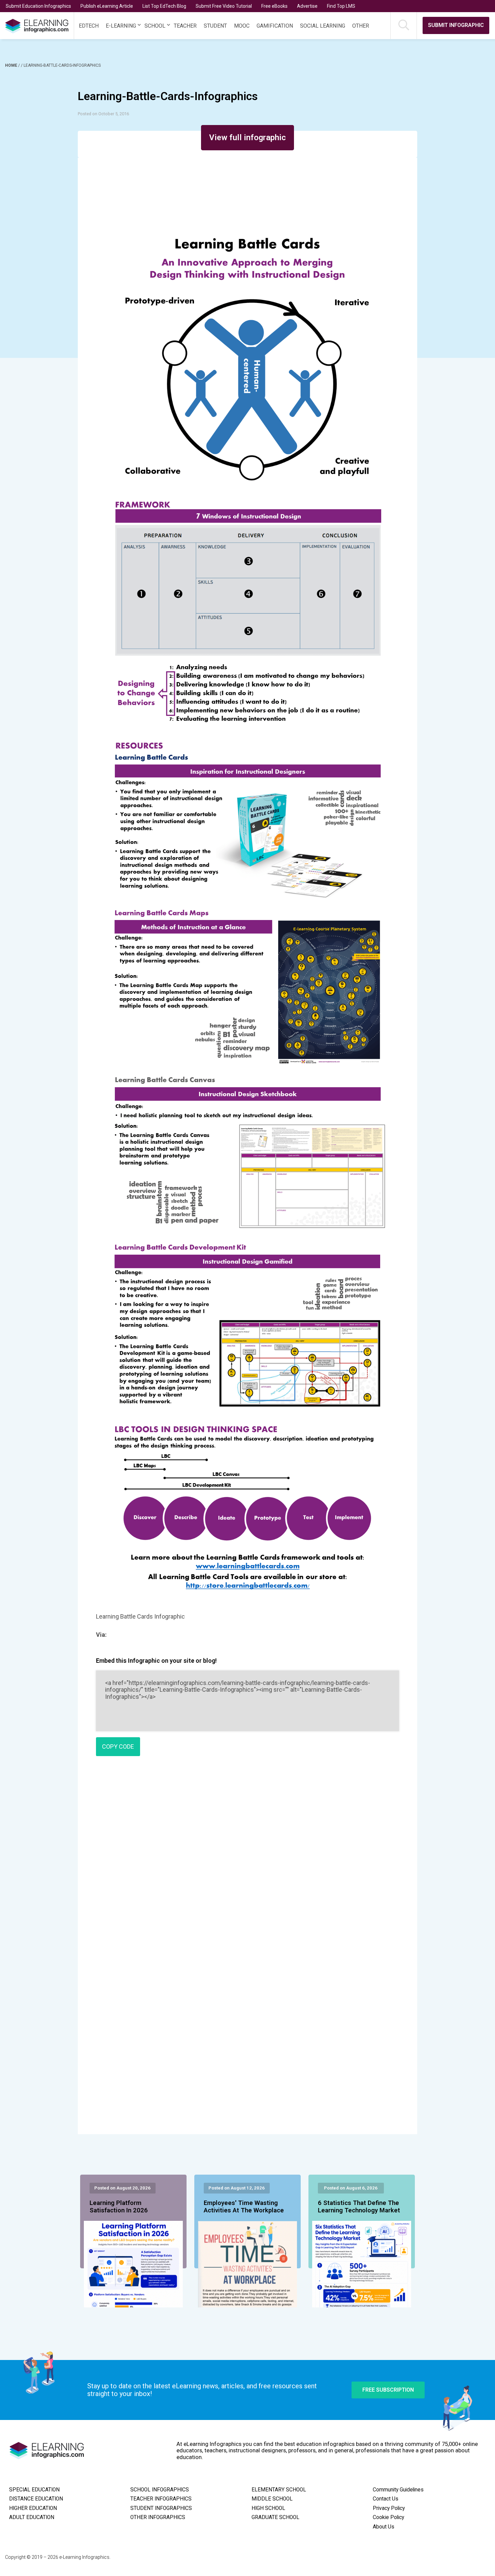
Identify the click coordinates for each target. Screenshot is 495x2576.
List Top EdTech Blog (164, 6)
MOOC (242, 26)
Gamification (275, 26)
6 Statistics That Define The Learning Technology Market (359, 2207)
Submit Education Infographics (38, 6)
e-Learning (121, 26)
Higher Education (33, 2508)
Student (215, 26)
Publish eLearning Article (107, 6)
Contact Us (386, 2499)
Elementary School (279, 2490)
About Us (384, 2527)
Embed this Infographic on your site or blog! (156, 1661)
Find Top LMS (341, 6)
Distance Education (36, 2499)
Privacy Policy (389, 2508)
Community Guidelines (398, 2490)
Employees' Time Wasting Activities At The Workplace (244, 2207)
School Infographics (160, 2490)
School (155, 26)
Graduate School (275, 2517)
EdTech (89, 26)
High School (268, 2508)
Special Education (34, 2490)
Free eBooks (274, 6)
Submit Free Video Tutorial (224, 6)
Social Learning (323, 26)
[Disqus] (247, 1859)
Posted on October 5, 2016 (103, 114)
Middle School (272, 2499)
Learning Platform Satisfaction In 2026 (119, 2207)
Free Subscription (388, 2390)
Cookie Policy (388, 2517)
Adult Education (32, 2517)
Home (12, 65)
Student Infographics (161, 2508)
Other (361, 26)
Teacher (185, 26)
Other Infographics (158, 2517)
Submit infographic (456, 25)
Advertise (307, 6)
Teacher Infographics (161, 2499)
